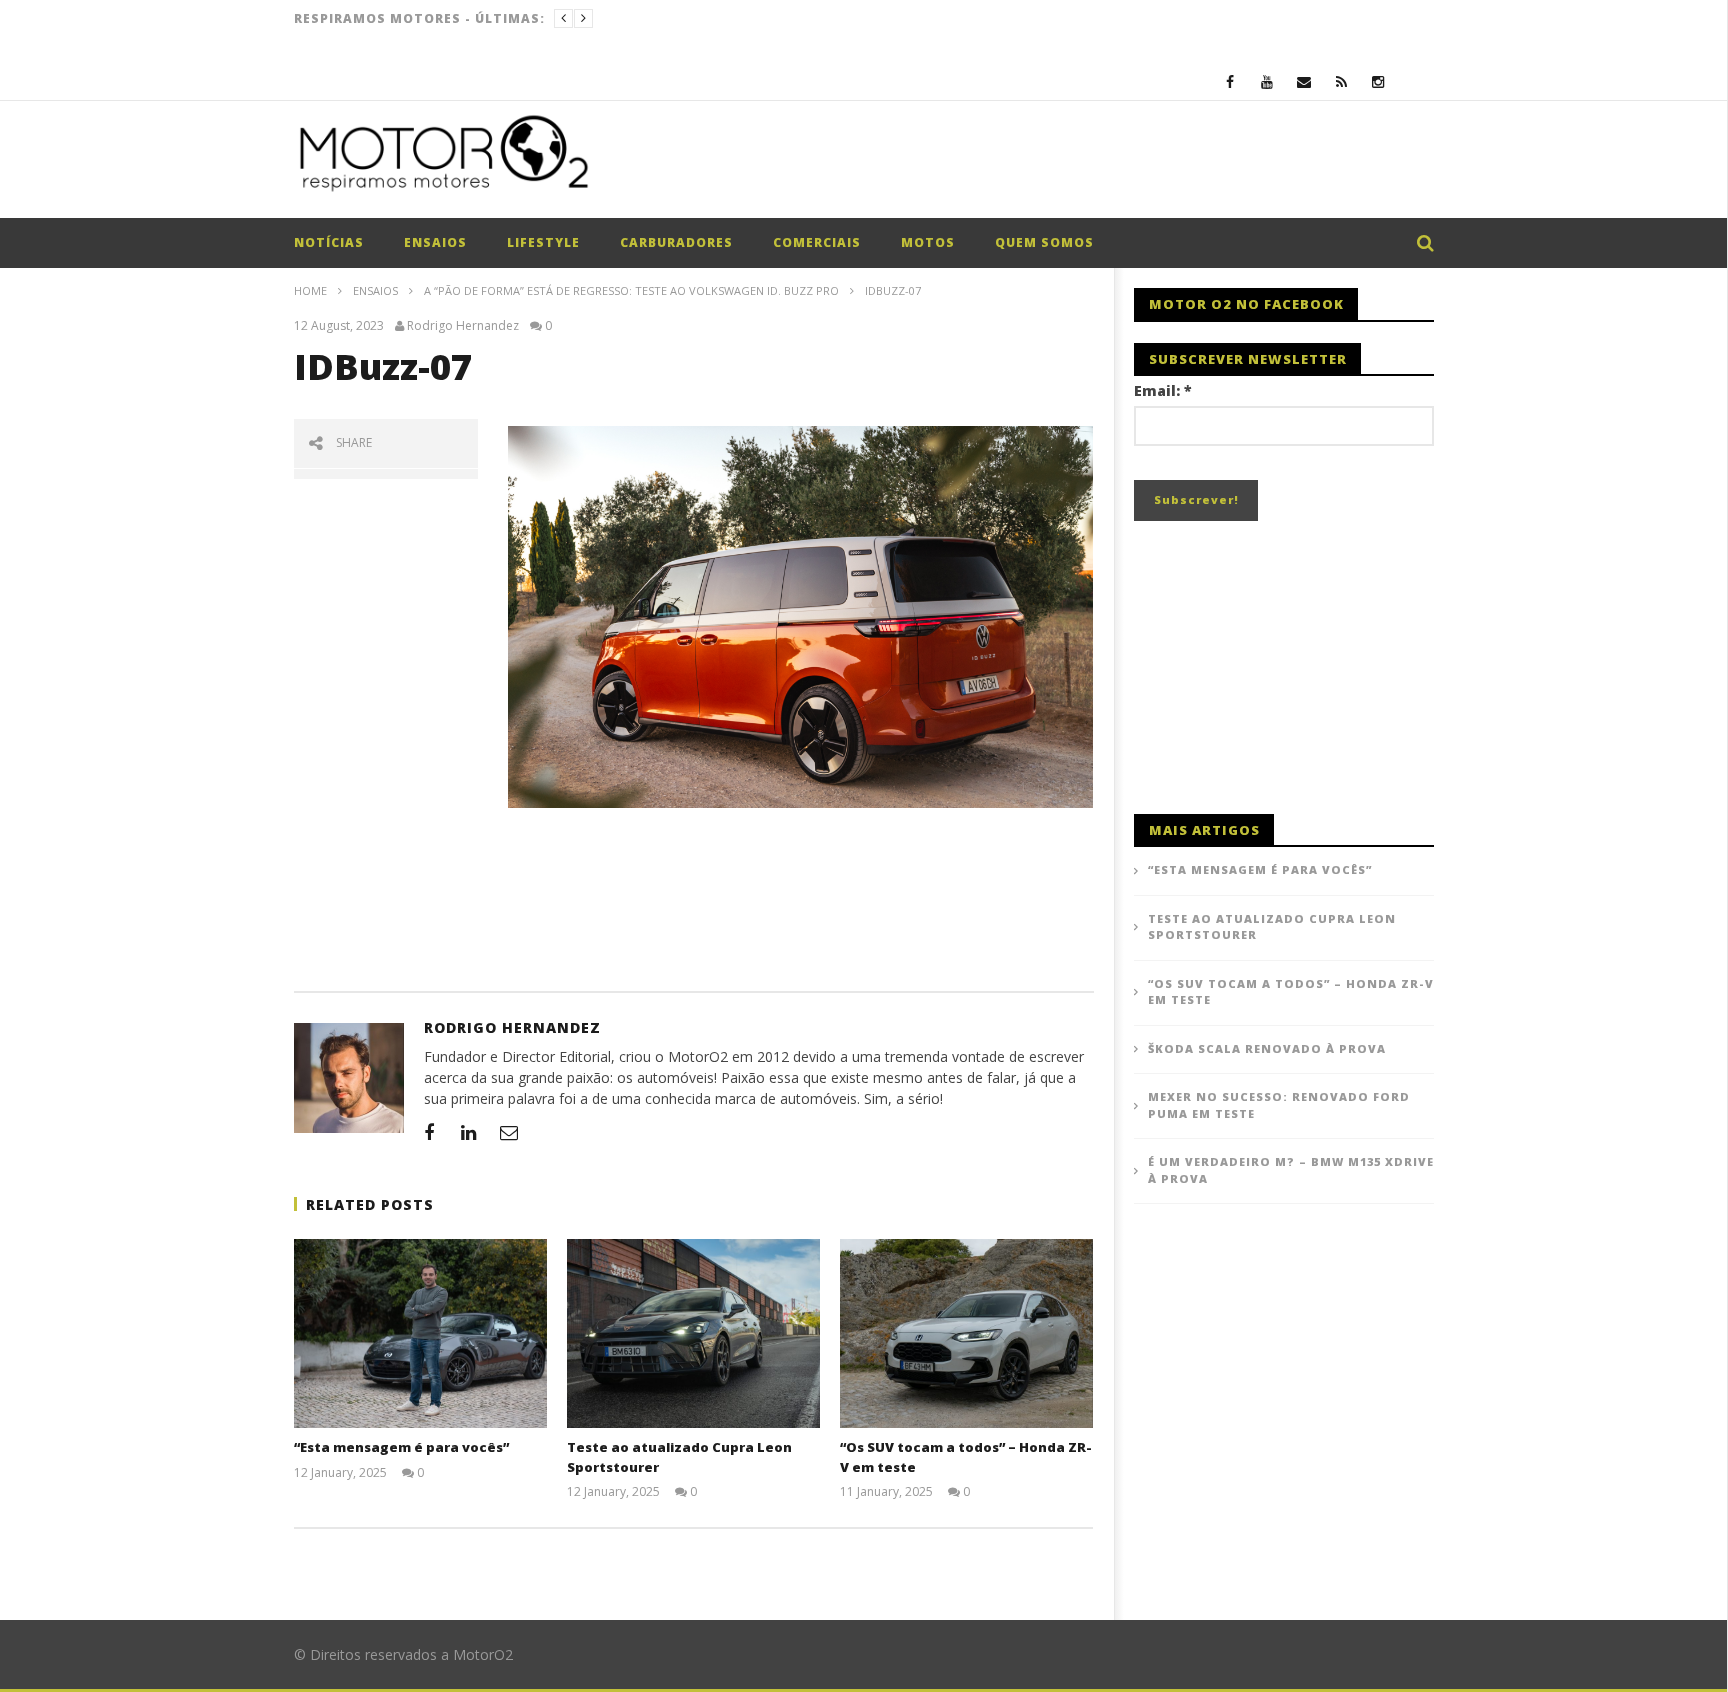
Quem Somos (1044, 242)
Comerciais (817, 242)
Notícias (329, 242)
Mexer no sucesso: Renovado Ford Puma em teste (1279, 1105)
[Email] (1304, 81)
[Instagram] (1378, 81)
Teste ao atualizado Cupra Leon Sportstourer (1272, 927)
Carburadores (676, 242)
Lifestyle (543, 242)
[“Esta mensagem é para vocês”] (420, 1334)
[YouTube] (1267, 81)
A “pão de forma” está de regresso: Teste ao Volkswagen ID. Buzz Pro (631, 290)
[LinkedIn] (469, 1132)
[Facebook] (1230, 81)
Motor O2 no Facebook (1246, 304)
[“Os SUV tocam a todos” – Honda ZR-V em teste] (966, 1334)
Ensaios (435, 242)
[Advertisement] (1070, 164)
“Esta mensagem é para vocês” (401, 1447)
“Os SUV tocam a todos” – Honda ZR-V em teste (1291, 992)
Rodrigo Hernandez (463, 326)
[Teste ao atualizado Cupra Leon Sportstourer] (693, 1334)
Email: (1163, 390)
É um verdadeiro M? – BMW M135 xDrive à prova (1291, 1170)
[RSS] (1341, 81)
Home (310, 290)
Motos (928, 242)
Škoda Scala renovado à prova (1267, 1048)
